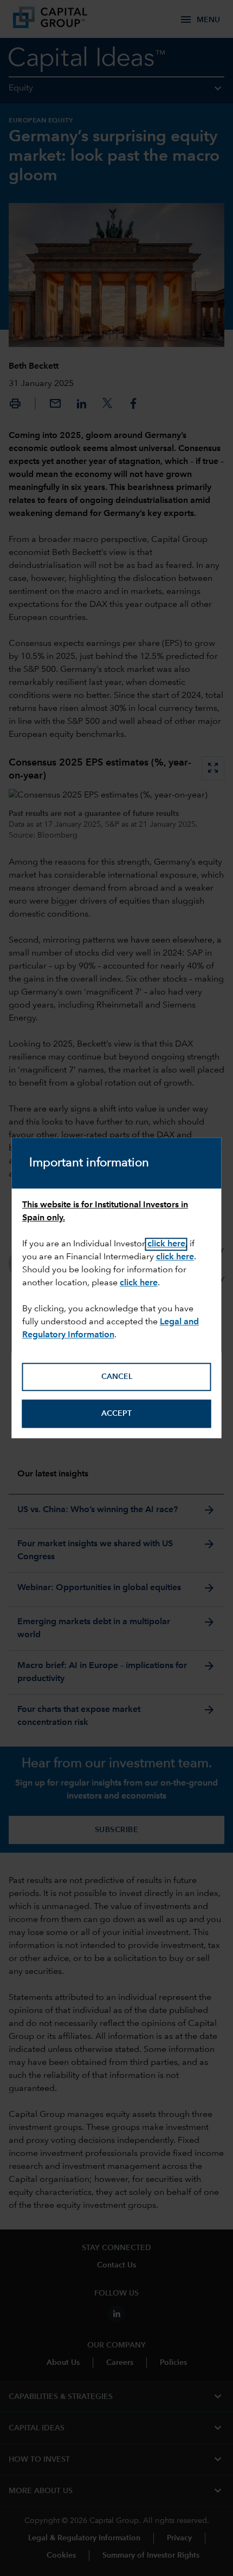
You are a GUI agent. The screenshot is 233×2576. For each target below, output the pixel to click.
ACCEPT (116, 1414)
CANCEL (117, 1377)
